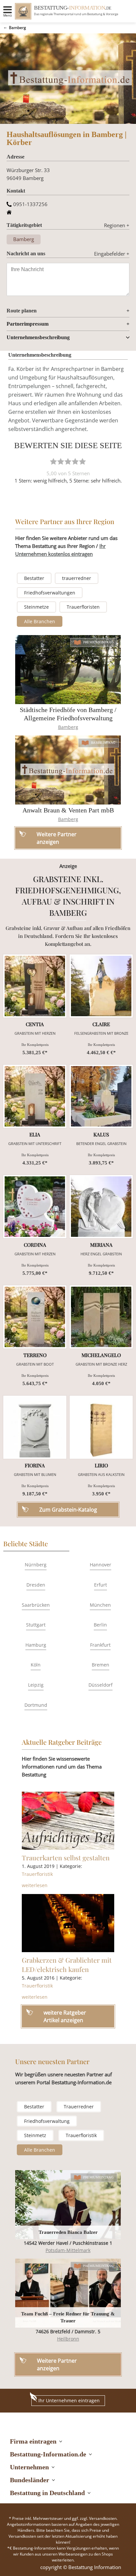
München (100, 1605)
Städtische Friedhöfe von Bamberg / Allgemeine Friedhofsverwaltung (68, 714)
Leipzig (36, 1685)
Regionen (117, 225)
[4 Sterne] (75, 461)
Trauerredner (79, 2107)
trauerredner (77, 578)
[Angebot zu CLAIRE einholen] (101, 986)
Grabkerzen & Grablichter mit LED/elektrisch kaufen (67, 1965)
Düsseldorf (101, 1685)
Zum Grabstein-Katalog (68, 1510)
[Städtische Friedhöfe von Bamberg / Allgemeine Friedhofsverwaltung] (68, 670)
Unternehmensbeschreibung (38, 337)
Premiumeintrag (99, 642)
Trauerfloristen (83, 607)
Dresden (36, 1585)
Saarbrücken (36, 1605)
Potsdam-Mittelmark (68, 2250)
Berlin (100, 1625)
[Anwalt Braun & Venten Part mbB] (68, 770)
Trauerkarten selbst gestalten (66, 1858)
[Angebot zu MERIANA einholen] (101, 1207)
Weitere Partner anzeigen (57, 2364)
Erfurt (101, 1585)
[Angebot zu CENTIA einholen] (35, 986)
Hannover (101, 1565)
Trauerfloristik (37, 1874)
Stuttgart (36, 1625)
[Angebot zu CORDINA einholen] (35, 1207)
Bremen (101, 1665)
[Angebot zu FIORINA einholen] (35, 1427)
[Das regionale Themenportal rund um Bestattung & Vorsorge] (23, 11)
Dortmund (36, 1705)
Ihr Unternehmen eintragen (69, 2400)
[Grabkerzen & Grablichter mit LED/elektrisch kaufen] (68, 1923)
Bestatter (34, 578)
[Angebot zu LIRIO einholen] (101, 1427)
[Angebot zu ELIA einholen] (35, 1096)
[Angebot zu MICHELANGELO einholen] (101, 1317)
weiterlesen (35, 1885)
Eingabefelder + (112, 254)
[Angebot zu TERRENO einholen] (35, 1317)
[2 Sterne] (61, 461)
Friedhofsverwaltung (47, 2121)
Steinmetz (35, 2135)
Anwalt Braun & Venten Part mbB (68, 810)
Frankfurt (100, 1645)
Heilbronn (68, 2339)
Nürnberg (36, 1565)
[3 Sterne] (68, 461)
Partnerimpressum (28, 324)
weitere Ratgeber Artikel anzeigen (65, 2016)
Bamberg (17, 28)
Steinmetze (36, 607)
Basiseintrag (103, 743)
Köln (36, 1665)
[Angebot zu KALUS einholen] (101, 1096)
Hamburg (36, 1645)
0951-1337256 (30, 204)
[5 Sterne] (83, 461)
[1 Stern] (53, 461)
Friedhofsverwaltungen (50, 593)
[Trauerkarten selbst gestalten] (68, 1821)
